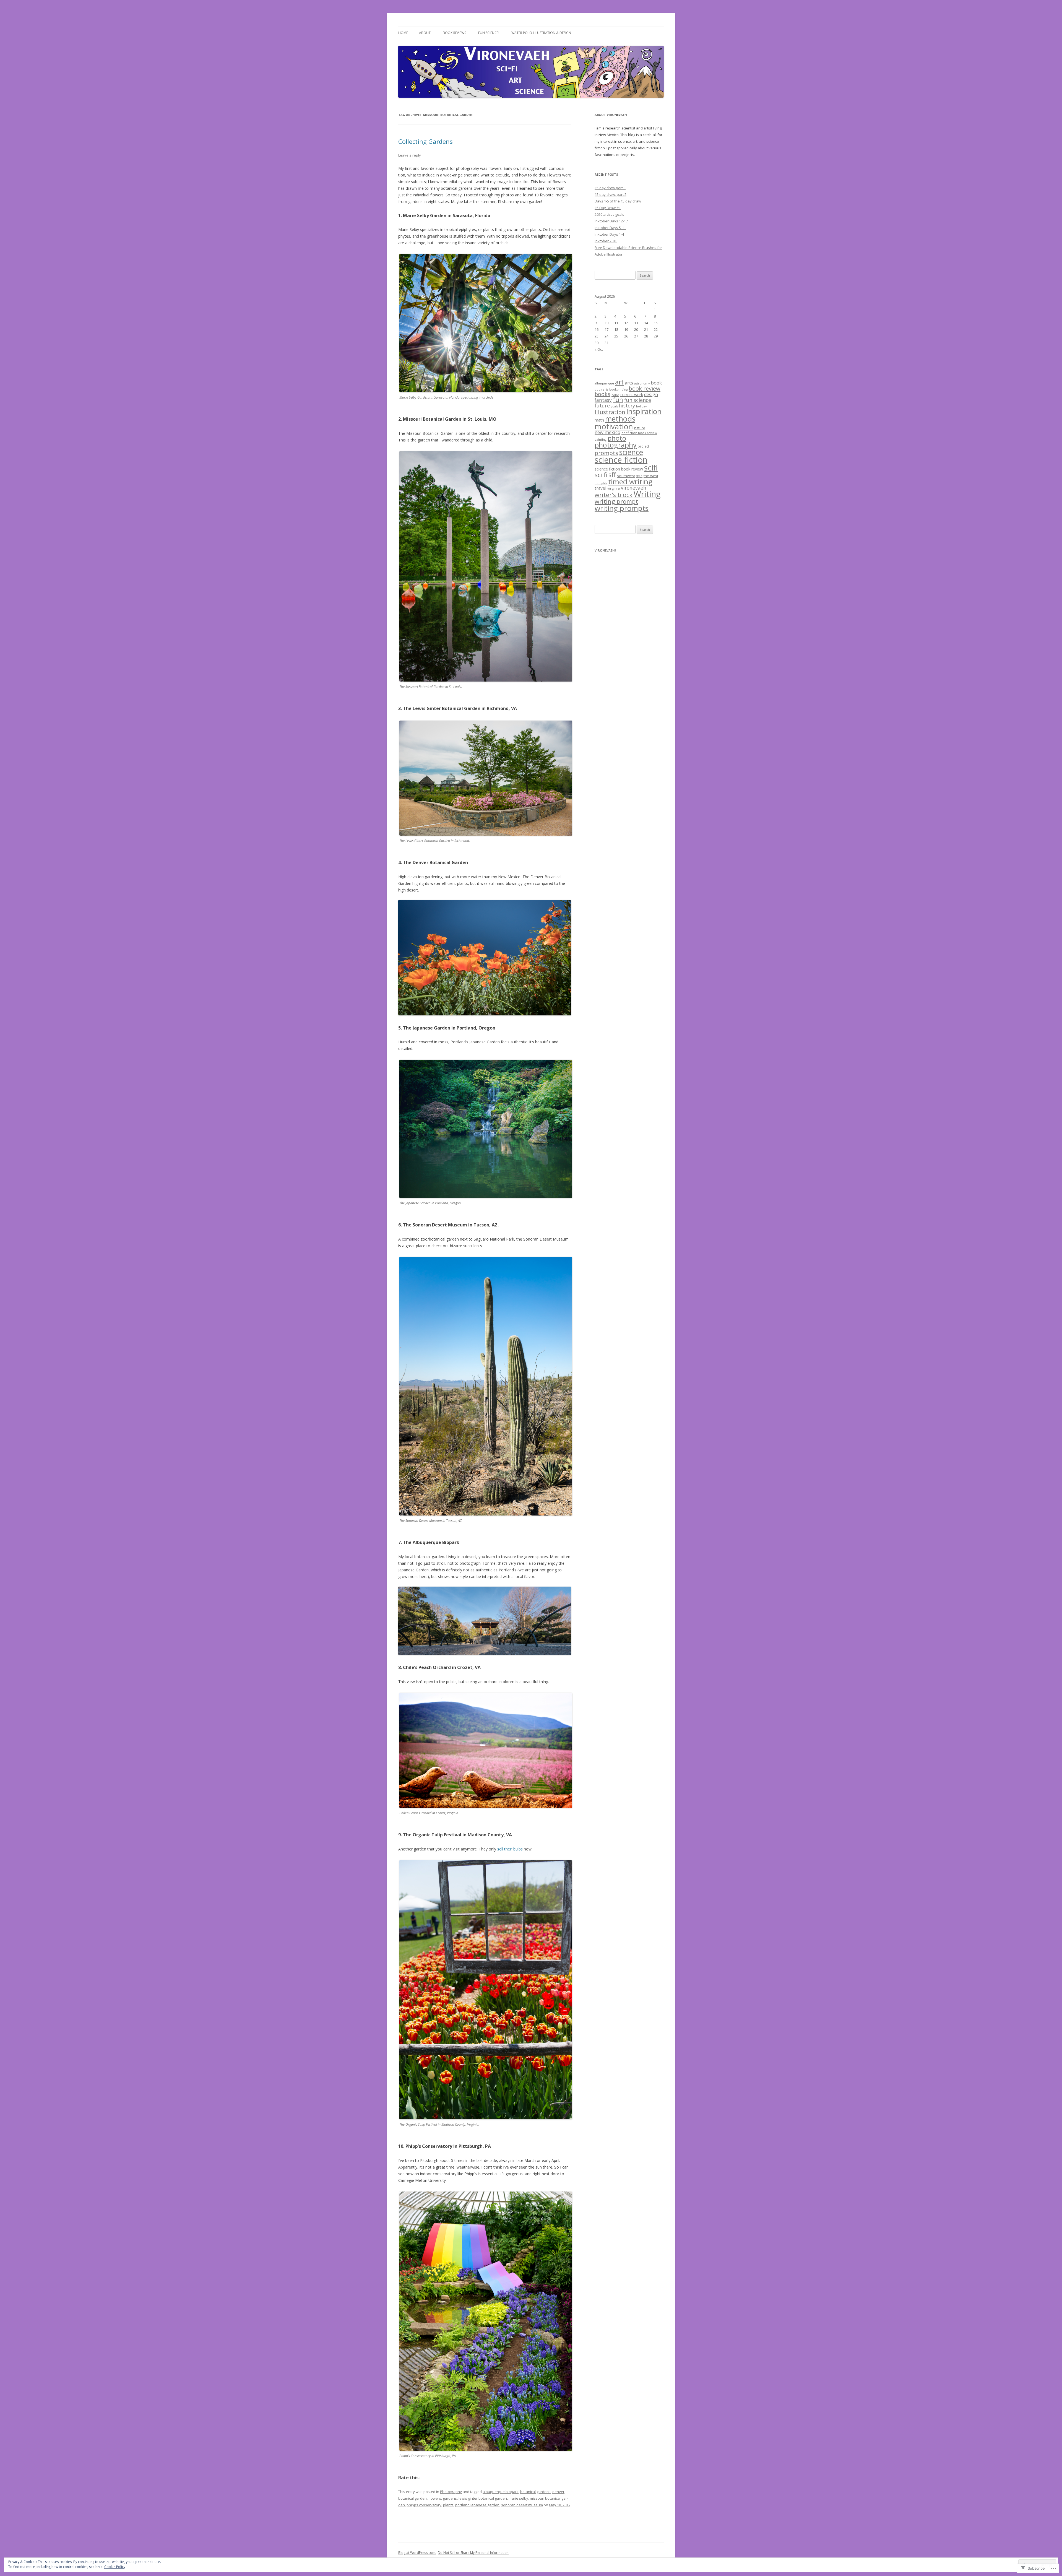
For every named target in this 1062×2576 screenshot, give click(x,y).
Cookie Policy (115, 2567)
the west (651, 476)
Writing (647, 494)
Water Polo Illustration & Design (541, 33)
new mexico (607, 432)
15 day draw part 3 (610, 188)
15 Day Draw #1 (608, 208)
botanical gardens (535, 2492)
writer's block (614, 495)
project (643, 446)
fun (618, 400)
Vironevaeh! (605, 550)
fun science (638, 400)
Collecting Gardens (425, 141)
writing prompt (616, 501)
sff (612, 475)
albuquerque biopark (501, 2492)
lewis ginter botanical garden (483, 2498)
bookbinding (618, 389)
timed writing (630, 482)
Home (403, 33)
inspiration (644, 411)
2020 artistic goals (609, 214)
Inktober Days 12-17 (611, 221)
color (615, 395)
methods (620, 419)
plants (448, 2505)
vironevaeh (634, 488)
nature (640, 428)
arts (629, 383)
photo (617, 438)
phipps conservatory (424, 2505)
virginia (614, 488)
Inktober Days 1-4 (609, 234)
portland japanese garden (477, 2505)
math (599, 420)
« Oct (599, 349)
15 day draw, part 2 (611, 194)
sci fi (601, 475)
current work (632, 395)
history (627, 405)
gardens (450, 2498)
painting (601, 439)
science (631, 452)
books (602, 394)
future (602, 405)
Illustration (610, 412)
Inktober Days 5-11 (610, 228)
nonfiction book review (639, 433)
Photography (451, 2492)
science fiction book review (619, 469)
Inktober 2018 (606, 241)
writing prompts (622, 508)
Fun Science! (489, 33)
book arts (601, 389)
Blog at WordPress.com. (417, 2553)
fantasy (603, 400)
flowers (435, 2498)
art (619, 382)
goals (614, 406)
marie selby (518, 2498)
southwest (626, 476)
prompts (606, 453)
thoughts (601, 483)
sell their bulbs (510, 1849)
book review (645, 388)
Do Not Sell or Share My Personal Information (473, 2553)
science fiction (621, 460)
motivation (614, 426)
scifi (651, 468)
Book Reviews (454, 33)
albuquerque (604, 383)
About (425, 33)
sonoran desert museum (522, 2505)
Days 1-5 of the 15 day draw (618, 201)
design (651, 394)
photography (616, 445)
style (639, 476)
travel (600, 488)
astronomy (642, 383)
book (656, 383)
